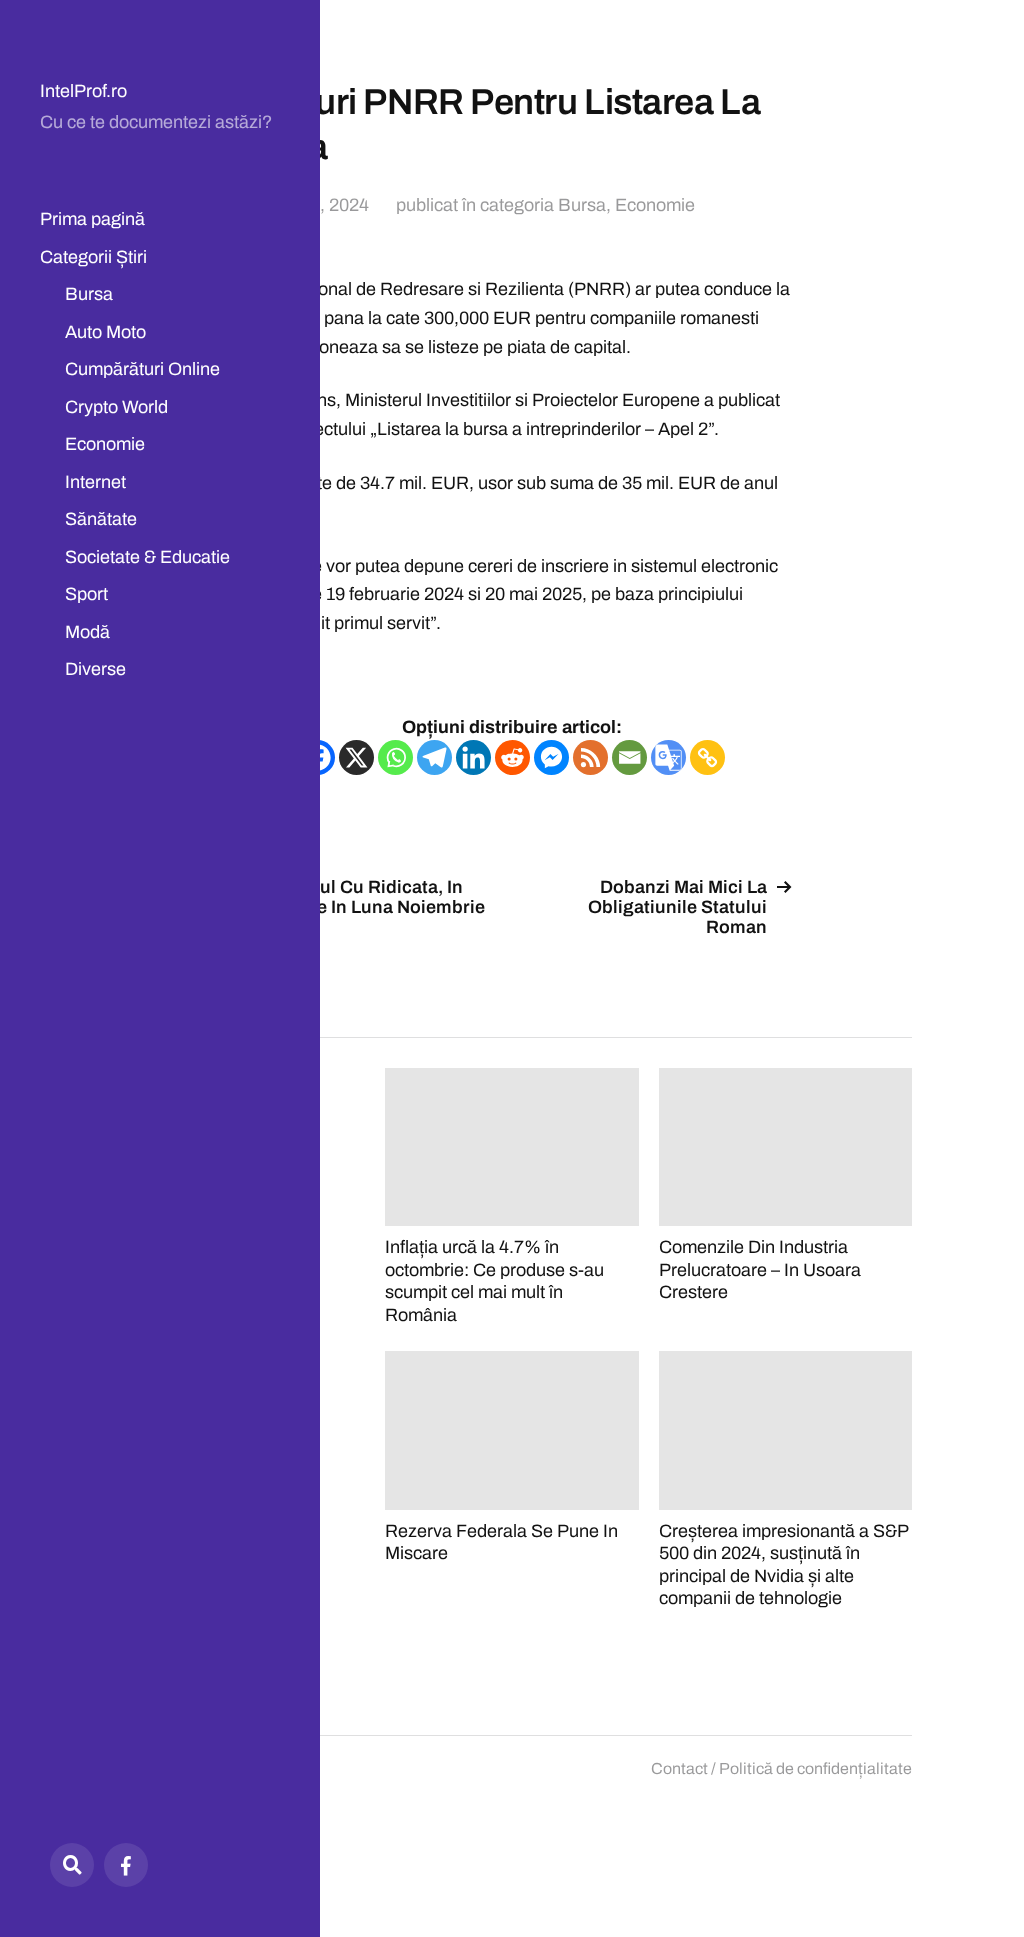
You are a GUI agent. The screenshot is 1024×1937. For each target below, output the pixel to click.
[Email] (629, 757)
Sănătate (101, 519)
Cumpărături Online (142, 369)
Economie (105, 444)
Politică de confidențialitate (815, 1768)
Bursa (89, 294)
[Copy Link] (707, 757)
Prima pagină (92, 219)
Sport (86, 594)
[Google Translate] (668, 757)
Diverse (95, 669)
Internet (95, 482)
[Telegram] (434, 757)
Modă (87, 632)
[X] (356, 757)
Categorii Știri (93, 257)
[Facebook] (126, 1865)
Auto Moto (105, 332)
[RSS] (590, 757)
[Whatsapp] (395, 757)
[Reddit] (512, 757)
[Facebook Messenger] (551, 757)
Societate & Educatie (147, 557)
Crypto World (116, 407)
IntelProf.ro (83, 91)
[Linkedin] (473, 757)
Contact (679, 1768)
